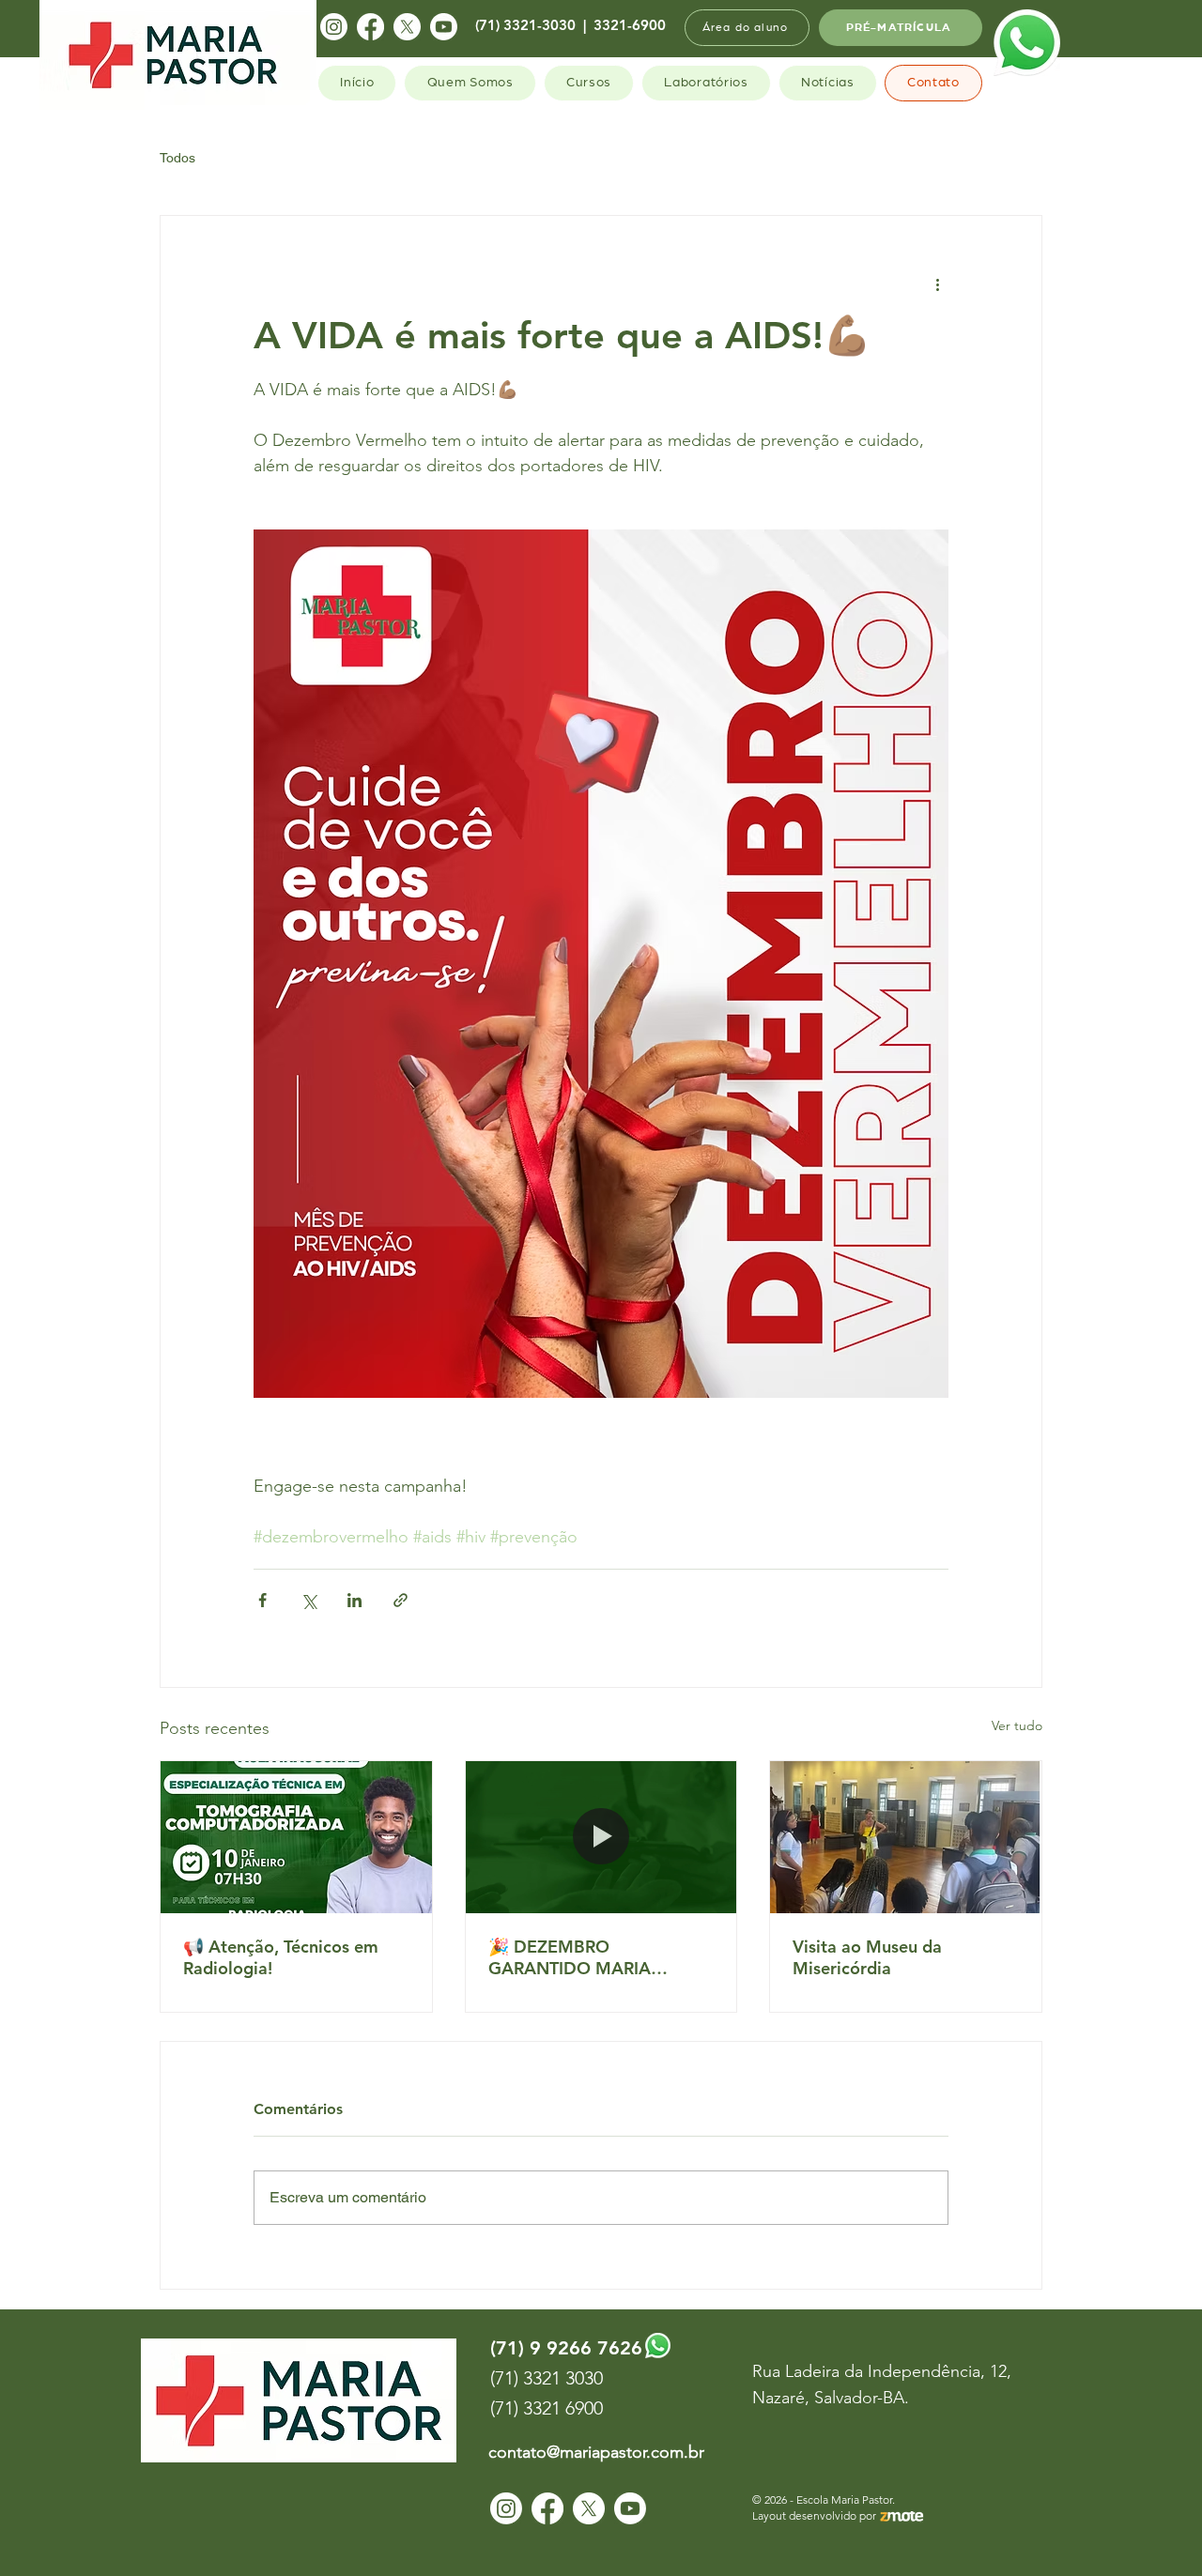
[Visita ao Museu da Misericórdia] (906, 1837)
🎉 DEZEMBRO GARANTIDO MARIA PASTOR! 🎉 (570, 1957)
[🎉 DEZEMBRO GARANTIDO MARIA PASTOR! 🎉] (601, 1837)
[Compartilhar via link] (401, 1600)
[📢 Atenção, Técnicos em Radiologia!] (296, 1837)
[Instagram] (334, 27)
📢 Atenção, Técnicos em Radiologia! (281, 1957)
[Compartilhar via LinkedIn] (354, 1600)
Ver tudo (1017, 1725)
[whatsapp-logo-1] (1027, 43)
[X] (407, 27)
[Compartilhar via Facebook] (262, 1600)
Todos (177, 158)
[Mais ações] (937, 284)
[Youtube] (444, 27)
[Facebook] (370, 27)
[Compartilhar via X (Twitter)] (308, 1600)
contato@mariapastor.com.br (596, 2452)
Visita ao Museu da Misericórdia (867, 1957)
